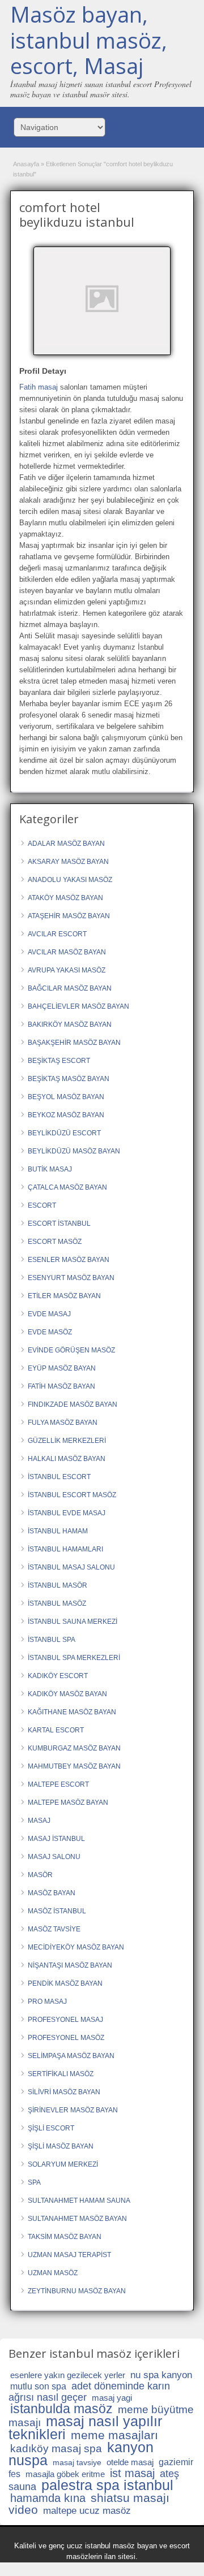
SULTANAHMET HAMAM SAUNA (79, 2201)
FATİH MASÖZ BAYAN (61, 1386)
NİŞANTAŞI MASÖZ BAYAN (70, 1965)
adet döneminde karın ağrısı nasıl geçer (89, 2392)
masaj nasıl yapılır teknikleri (85, 2428)
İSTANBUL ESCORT (59, 1477)
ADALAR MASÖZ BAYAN (66, 844)
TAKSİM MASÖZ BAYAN (65, 2237)
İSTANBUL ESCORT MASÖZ (72, 1495)
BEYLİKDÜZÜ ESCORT (64, 1133)
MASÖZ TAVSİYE (54, 1929)
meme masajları (114, 2435)
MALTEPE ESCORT (58, 1784)
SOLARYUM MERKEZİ (63, 2164)
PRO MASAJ (47, 2002)
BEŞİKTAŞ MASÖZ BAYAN (69, 1079)
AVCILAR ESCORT (57, 934)
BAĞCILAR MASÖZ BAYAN (70, 988)
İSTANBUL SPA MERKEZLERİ (74, 1658)
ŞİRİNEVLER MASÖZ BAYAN (73, 2110)
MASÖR (40, 1875)
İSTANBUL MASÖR (58, 1585)
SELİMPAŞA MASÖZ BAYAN (71, 2056)
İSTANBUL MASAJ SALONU (71, 1567)
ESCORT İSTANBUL (59, 1224)
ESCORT (42, 1205)
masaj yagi (112, 2398)
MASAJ (39, 1821)
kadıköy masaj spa (56, 2449)
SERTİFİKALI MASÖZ (61, 2074)
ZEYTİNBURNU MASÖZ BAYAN (77, 2291)
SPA (34, 2182)
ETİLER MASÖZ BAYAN (64, 1296)
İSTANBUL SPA (52, 1640)
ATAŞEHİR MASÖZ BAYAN (69, 916)
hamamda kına (48, 2498)
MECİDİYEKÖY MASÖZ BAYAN (76, 1947)
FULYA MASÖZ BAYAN (63, 1423)
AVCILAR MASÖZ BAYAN (67, 952)
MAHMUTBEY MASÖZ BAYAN (74, 1766)
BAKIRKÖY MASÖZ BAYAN (70, 1025)
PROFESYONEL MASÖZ (66, 2038)
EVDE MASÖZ (50, 1332)
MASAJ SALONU (54, 1857)
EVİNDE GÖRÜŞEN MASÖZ (71, 1350)
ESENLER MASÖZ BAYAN (69, 1260)
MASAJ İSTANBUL (56, 1839)
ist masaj (132, 2473)
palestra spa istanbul (107, 2485)
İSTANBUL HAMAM (58, 1531)
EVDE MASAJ (49, 1314)
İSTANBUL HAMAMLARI (65, 1549)
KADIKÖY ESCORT (58, 1676)
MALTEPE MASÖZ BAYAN (68, 1803)
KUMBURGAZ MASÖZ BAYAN (74, 1748)
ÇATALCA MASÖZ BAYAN (67, 1187)
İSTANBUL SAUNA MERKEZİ (73, 1622)
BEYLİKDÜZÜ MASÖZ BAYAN (74, 1151)
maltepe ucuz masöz (87, 2511)
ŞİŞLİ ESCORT (51, 2128)
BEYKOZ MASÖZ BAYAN (66, 1115)
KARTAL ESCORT (56, 1730)
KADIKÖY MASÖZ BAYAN (67, 1694)
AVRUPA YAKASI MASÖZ (67, 970)
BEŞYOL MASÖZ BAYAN (66, 1097)
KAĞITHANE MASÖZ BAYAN (72, 1712)
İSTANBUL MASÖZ (57, 1603)
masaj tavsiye (77, 2462)
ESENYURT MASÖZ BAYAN (71, 1278)
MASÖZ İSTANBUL (57, 1911)
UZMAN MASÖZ (53, 2273)
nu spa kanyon (161, 2375)
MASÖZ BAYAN (52, 1893)
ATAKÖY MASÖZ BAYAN (65, 898)
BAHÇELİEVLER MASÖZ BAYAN (78, 1006)
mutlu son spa (38, 2386)
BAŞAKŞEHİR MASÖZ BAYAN (74, 1043)
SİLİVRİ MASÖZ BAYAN (64, 2092)
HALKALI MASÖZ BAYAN (67, 1459)
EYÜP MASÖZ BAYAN (62, 1368)
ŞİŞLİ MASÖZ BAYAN (61, 2146)
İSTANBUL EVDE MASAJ (67, 1513)
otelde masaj (130, 2462)
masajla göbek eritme (65, 2474)
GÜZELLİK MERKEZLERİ (67, 1441)
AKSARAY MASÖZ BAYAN (68, 862)
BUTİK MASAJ (50, 1169)
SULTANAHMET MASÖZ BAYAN (77, 2219)
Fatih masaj (39, 387)
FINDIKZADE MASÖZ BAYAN (73, 1404)
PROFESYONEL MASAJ (65, 2020)
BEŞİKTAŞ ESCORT (59, 1061)
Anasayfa (26, 164)
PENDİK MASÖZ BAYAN (65, 1983)
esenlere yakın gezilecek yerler (68, 2375)
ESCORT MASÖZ (55, 1242)
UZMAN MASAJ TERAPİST (69, 2255)
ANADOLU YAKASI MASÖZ (70, 880)
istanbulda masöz (61, 2409)
